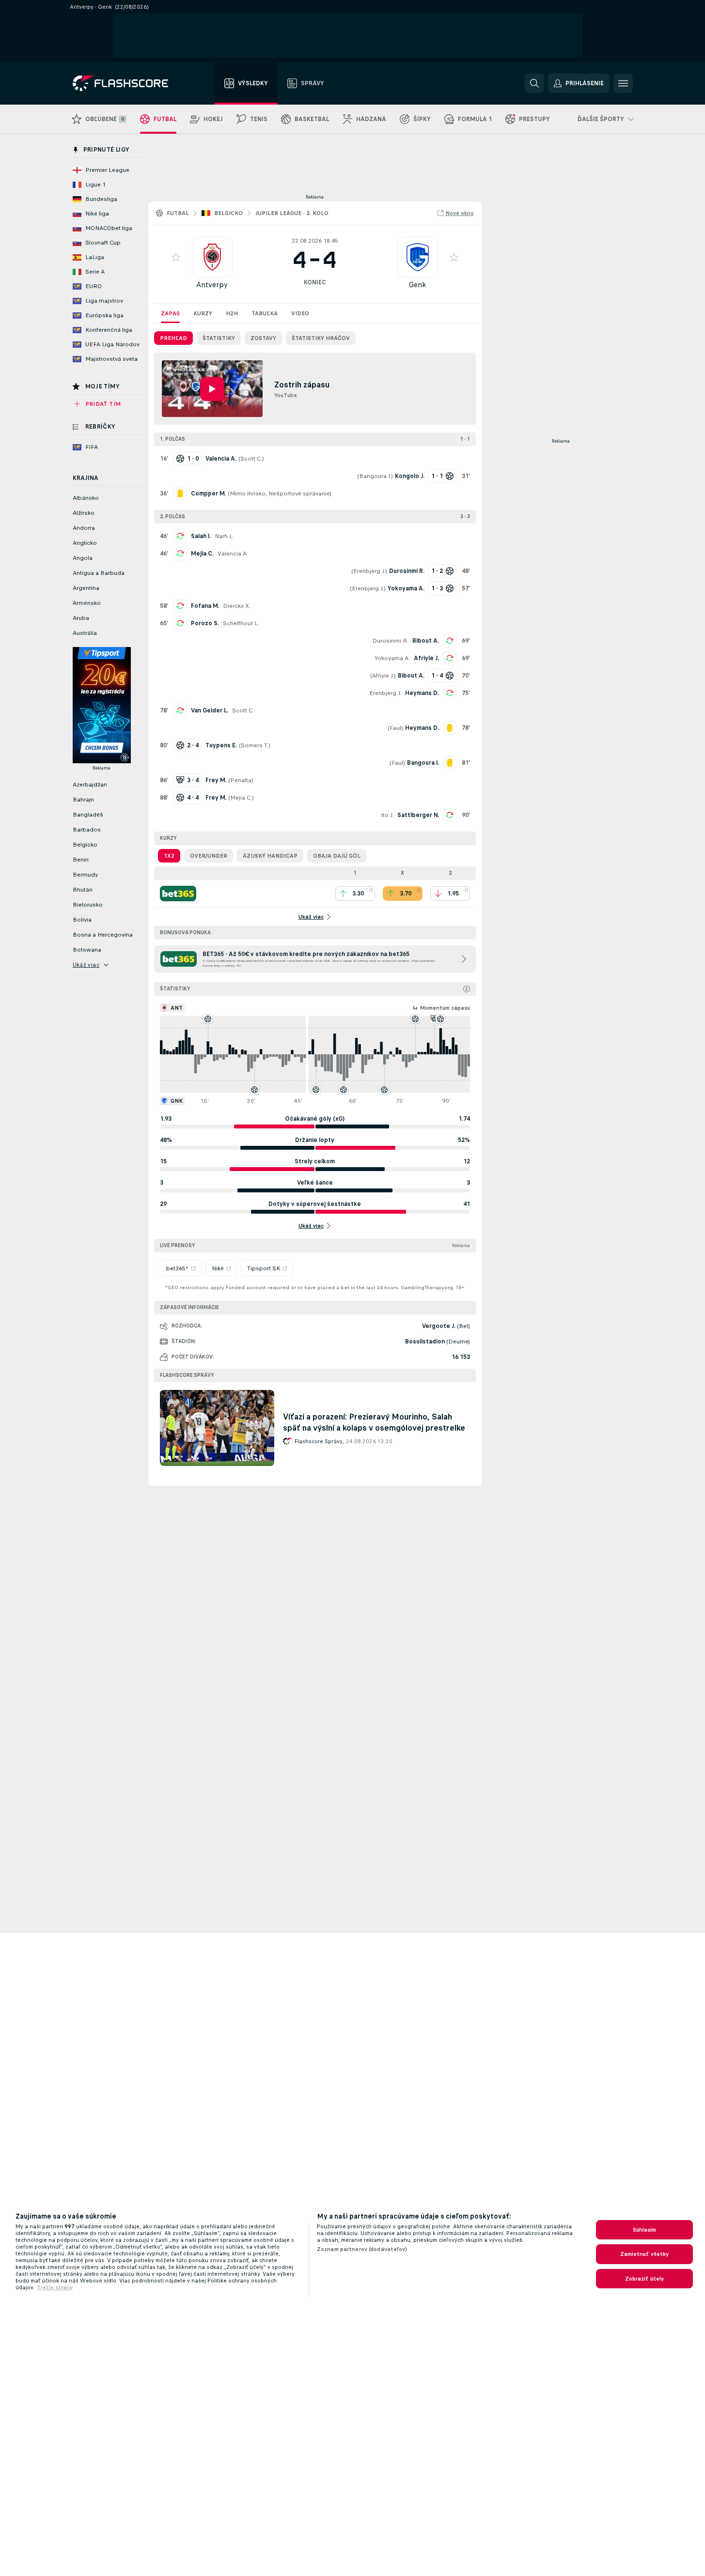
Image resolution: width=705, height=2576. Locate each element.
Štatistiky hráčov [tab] (321, 338)
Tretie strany (55, 2287)
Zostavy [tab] (263, 338)
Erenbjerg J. (369, 571)
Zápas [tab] (170, 313)
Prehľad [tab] (173, 338)
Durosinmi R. (390, 641)
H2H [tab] (232, 313)
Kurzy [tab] (203, 313)
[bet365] (178, 894)
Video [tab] (300, 313)
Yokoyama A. (392, 658)
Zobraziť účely (645, 2279)
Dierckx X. (237, 606)
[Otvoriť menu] (623, 83)
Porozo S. (205, 623)
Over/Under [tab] (209, 856)
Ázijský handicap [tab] (270, 856)
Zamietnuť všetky (645, 2254)
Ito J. (387, 815)
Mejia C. (202, 554)
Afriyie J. (426, 658)
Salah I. (201, 536)
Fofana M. (205, 606)
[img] (467, 989)
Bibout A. (426, 641)
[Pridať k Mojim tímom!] (176, 257)
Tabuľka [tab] (265, 313)
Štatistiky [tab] (219, 338)
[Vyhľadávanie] (534, 83)
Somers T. (255, 745)
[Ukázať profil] (212, 257)
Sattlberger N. (418, 815)
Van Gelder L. (210, 710)
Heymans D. (422, 693)
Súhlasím (645, 2230)
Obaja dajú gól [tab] (337, 856)
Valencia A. (233, 554)
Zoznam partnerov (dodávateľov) (362, 2249)
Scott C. (251, 459)
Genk (418, 285)
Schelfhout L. (241, 623)
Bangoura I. (375, 476)
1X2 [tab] (169, 856)
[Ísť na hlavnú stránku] (127, 83)
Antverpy (212, 285)
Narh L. (224, 536)
